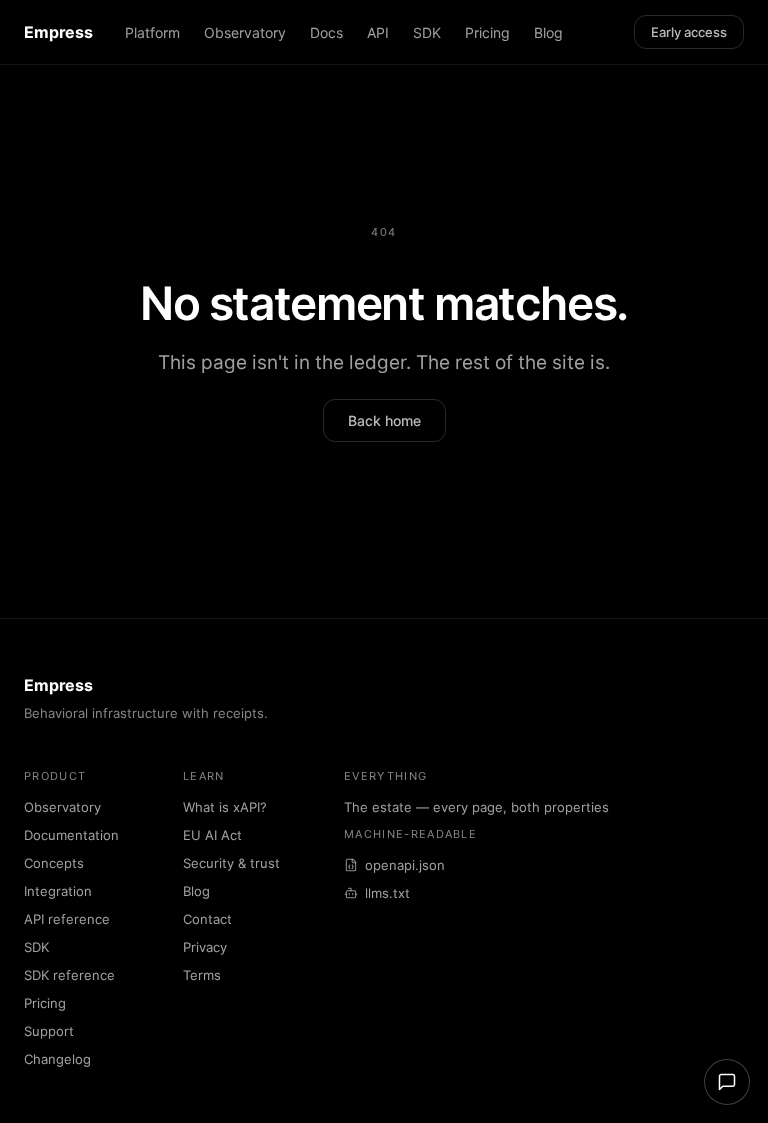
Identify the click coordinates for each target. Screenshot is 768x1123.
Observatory (245, 32)
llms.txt (387, 893)
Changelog (57, 1059)
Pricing (487, 32)
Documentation (71, 835)
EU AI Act (212, 835)
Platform (152, 32)
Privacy (205, 947)
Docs (326, 32)
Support (49, 1031)
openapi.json (405, 865)
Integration (58, 891)
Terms (202, 975)
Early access (689, 32)
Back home (384, 420)
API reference (67, 919)
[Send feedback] (727, 1082)
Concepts (54, 863)
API (378, 32)
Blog (548, 32)
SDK (427, 32)
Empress (58, 32)
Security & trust (231, 863)
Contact (207, 919)
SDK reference (69, 975)
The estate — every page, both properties (476, 807)
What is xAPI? (225, 807)
